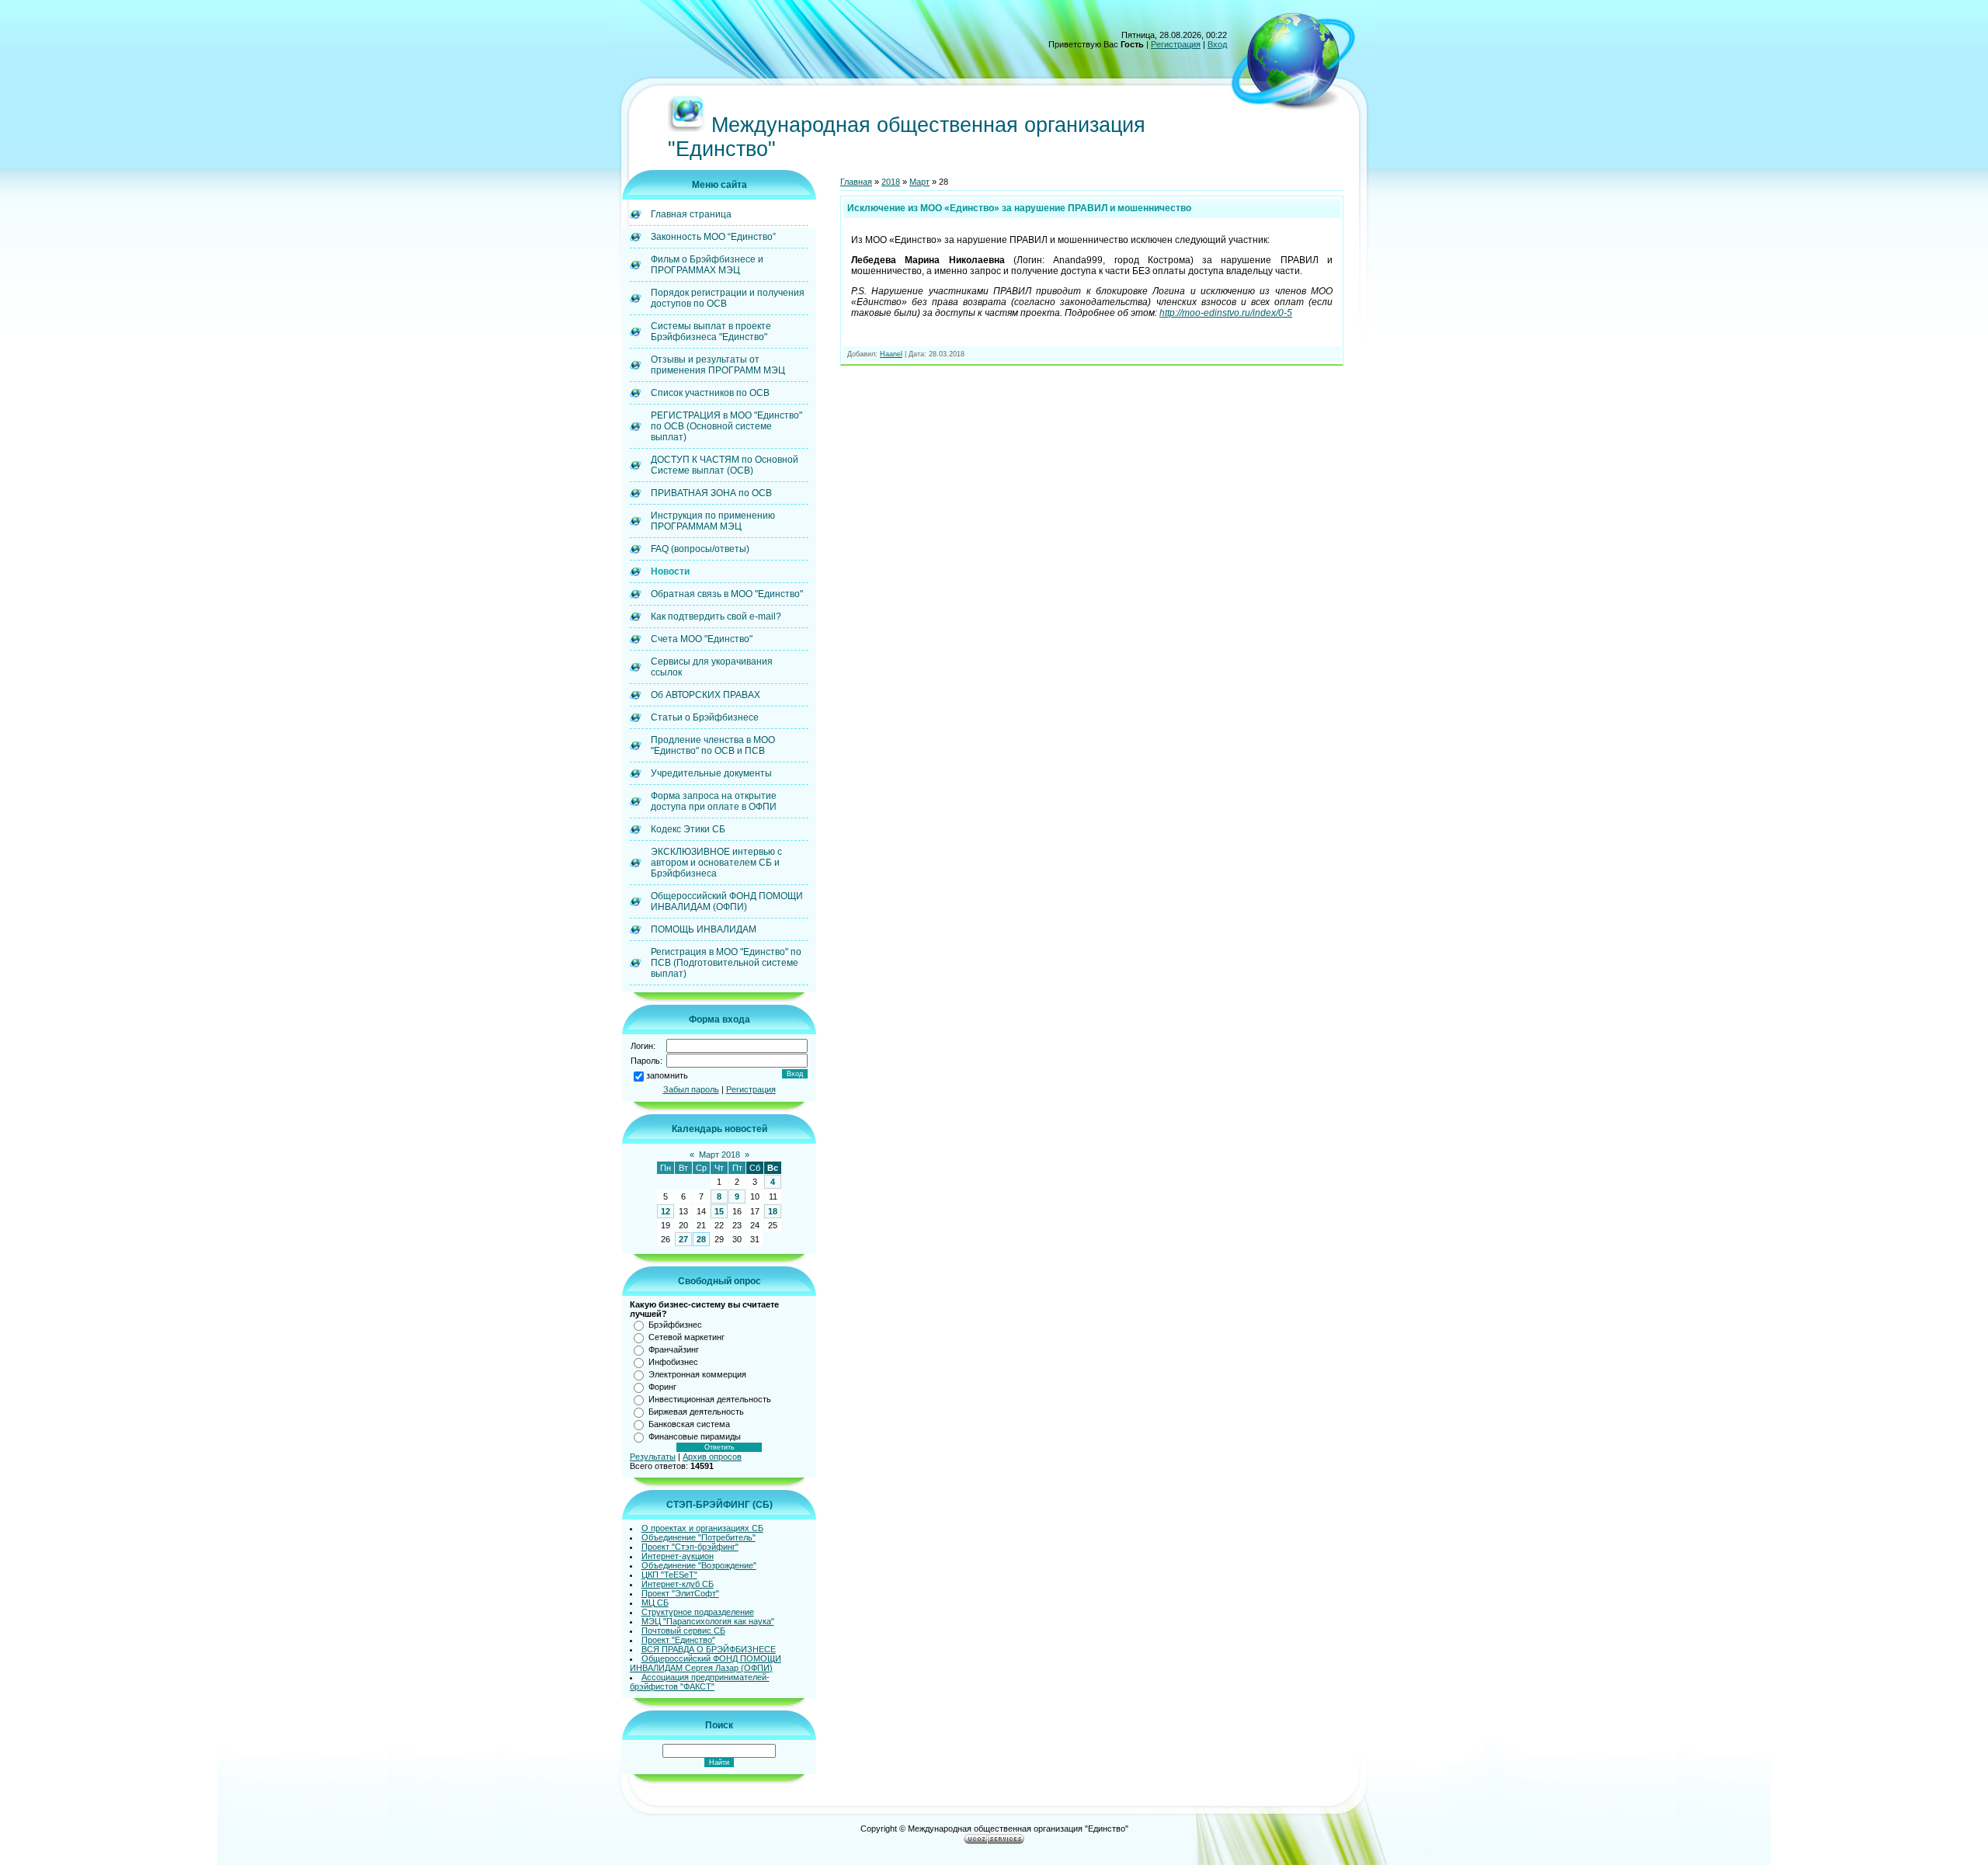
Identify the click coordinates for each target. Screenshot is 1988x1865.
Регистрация (1176, 44)
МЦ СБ (655, 1603)
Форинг (662, 1387)
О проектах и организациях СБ (702, 1528)
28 (701, 1239)
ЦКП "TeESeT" (669, 1575)
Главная (856, 182)
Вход (1217, 44)
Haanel (891, 354)
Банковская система (689, 1424)
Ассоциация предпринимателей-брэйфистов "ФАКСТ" (700, 1682)
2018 (891, 182)
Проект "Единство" (678, 1640)
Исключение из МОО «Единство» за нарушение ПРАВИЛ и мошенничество (1019, 208)
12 (666, 1211)
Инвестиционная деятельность (710, 1399)
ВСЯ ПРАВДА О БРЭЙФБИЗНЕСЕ (709, 1649)
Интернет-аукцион (678, 1556)
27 (683, 1239)
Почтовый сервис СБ (683, 1631)
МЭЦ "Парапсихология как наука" (708, 1621)
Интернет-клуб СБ (678, 1584)
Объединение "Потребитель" (699, 1537)
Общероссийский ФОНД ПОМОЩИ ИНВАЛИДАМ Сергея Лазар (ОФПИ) (706, 1663)
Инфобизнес (673, 1362)
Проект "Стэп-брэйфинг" (690, 1547)
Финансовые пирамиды (695, 1436)
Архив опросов (712, 1457)
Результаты (653, 1457)
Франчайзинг (674, 1349)
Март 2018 (719, 1155)
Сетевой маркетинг (686, 1337)
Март (919, 182)
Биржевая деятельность (696, 1412)
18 (773, 1211)
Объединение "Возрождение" (699, 1565)
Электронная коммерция (697, 1374)
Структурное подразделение (698, 1612)
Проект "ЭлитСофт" (680, 1593)
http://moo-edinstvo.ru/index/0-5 (1226, 313)
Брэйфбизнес (675, 1325)
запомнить (667, 1075)
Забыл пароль (691, 1089)
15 (719, 1211)
